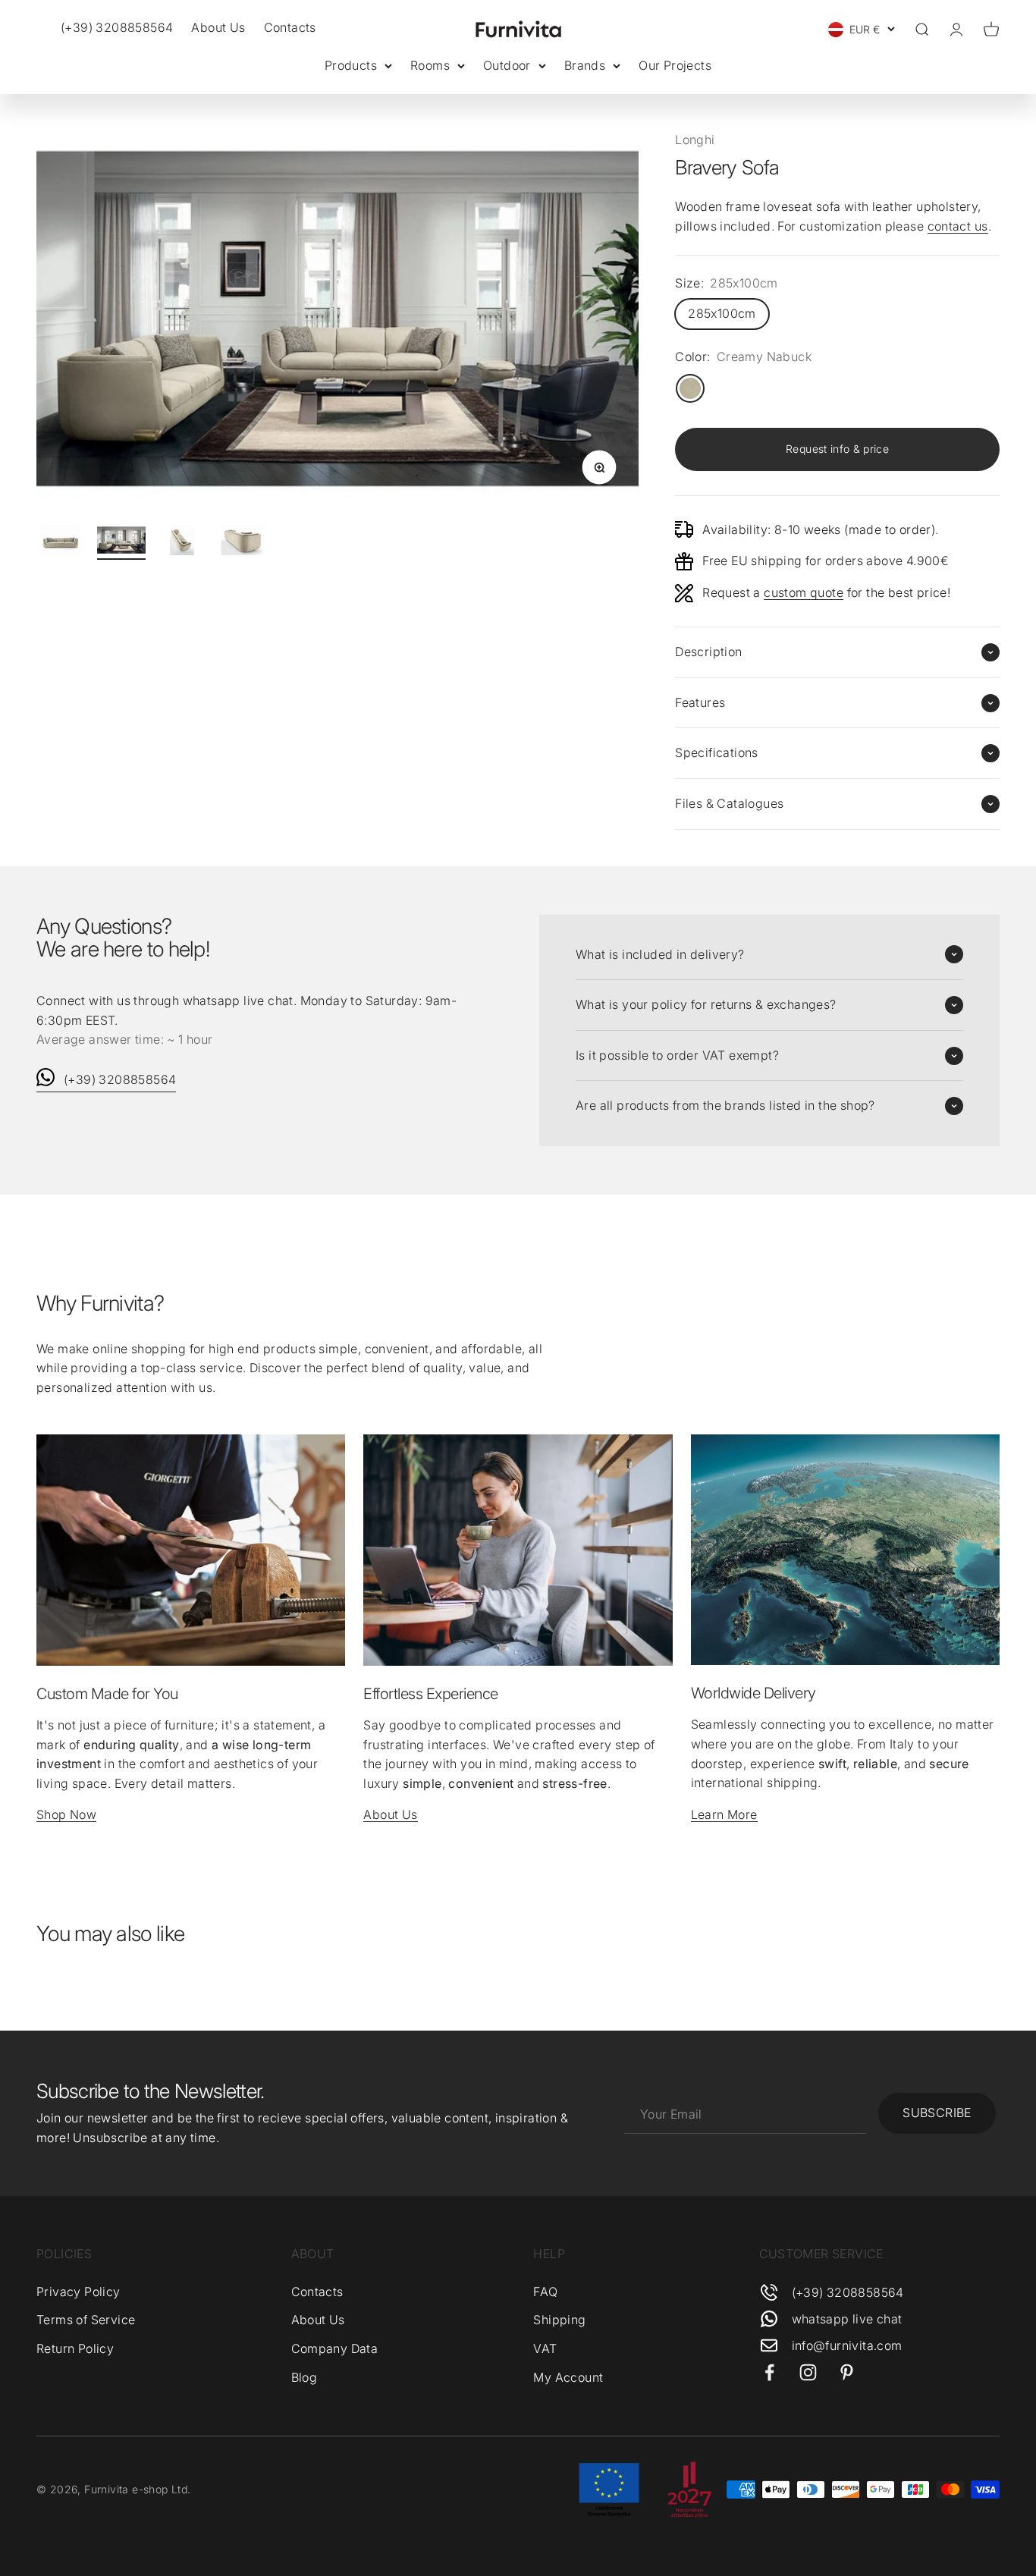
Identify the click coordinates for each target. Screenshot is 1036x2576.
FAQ (545, 2292)
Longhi (695, 140)
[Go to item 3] (182, 542)
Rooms (430, 65)
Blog (305, 2377)
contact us (958, 226)
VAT (545, 2348)
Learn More (724, 1814)
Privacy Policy (78, 2292)
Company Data (335, 2348)
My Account (568, 2377)
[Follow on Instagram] (808, 2372)
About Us (218, 27)
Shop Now (66, 1814)
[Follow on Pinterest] (847, 2372)
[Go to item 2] (121, 542)
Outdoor (507, 65)
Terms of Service (86, 2320)
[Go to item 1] (61, 542)
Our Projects (675, 65)
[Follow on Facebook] (769, 2372)
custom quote (804, 592)
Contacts (290, 27)
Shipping (559, 2320)
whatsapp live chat (847, 2319)
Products (351, 65)
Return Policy (75, 2348)
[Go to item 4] (243, 542)
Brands (585, 65)
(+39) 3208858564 (120, 1079)
